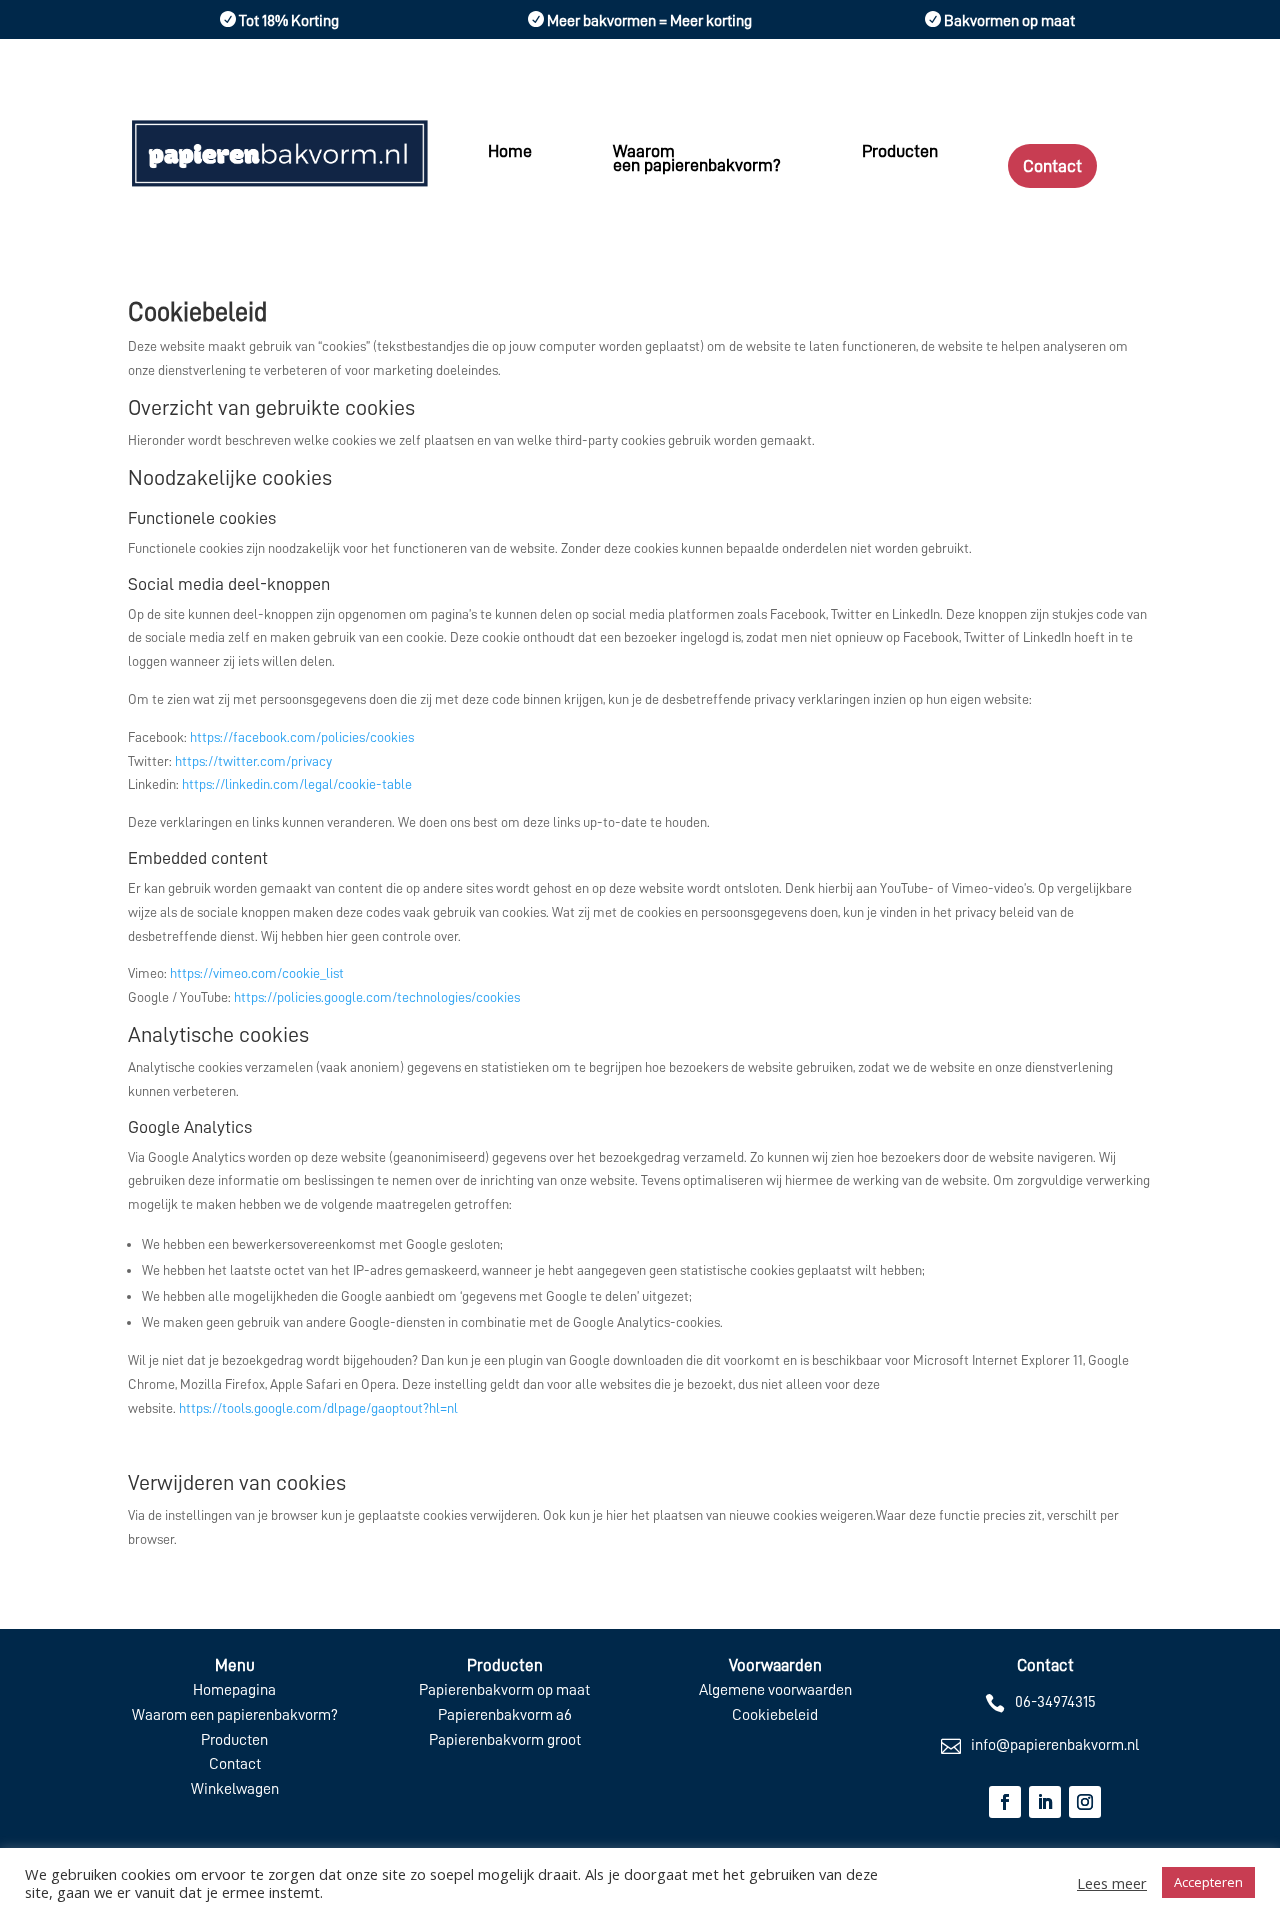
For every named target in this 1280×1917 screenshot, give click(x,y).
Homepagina (234, 1690)
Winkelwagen (235, 1789)
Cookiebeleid (775, 1715)
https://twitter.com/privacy (253, 761)
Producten (900, 152)
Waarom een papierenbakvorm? (697, 159)
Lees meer (1112, 1883)
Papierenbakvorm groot (505, 1740)
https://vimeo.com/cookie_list (257, 973)
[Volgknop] (1005, 1802)
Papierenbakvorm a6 (505, 1715)
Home (510, 152)
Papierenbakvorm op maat (504, 1690)
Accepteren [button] (1208, 1882)
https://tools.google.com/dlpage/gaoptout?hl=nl (318, 1408)
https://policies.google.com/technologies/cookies (377, 997)
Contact (1052, 166)
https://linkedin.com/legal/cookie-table (297, 784)
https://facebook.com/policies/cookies (302, 737)
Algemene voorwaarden (775, 1690)
